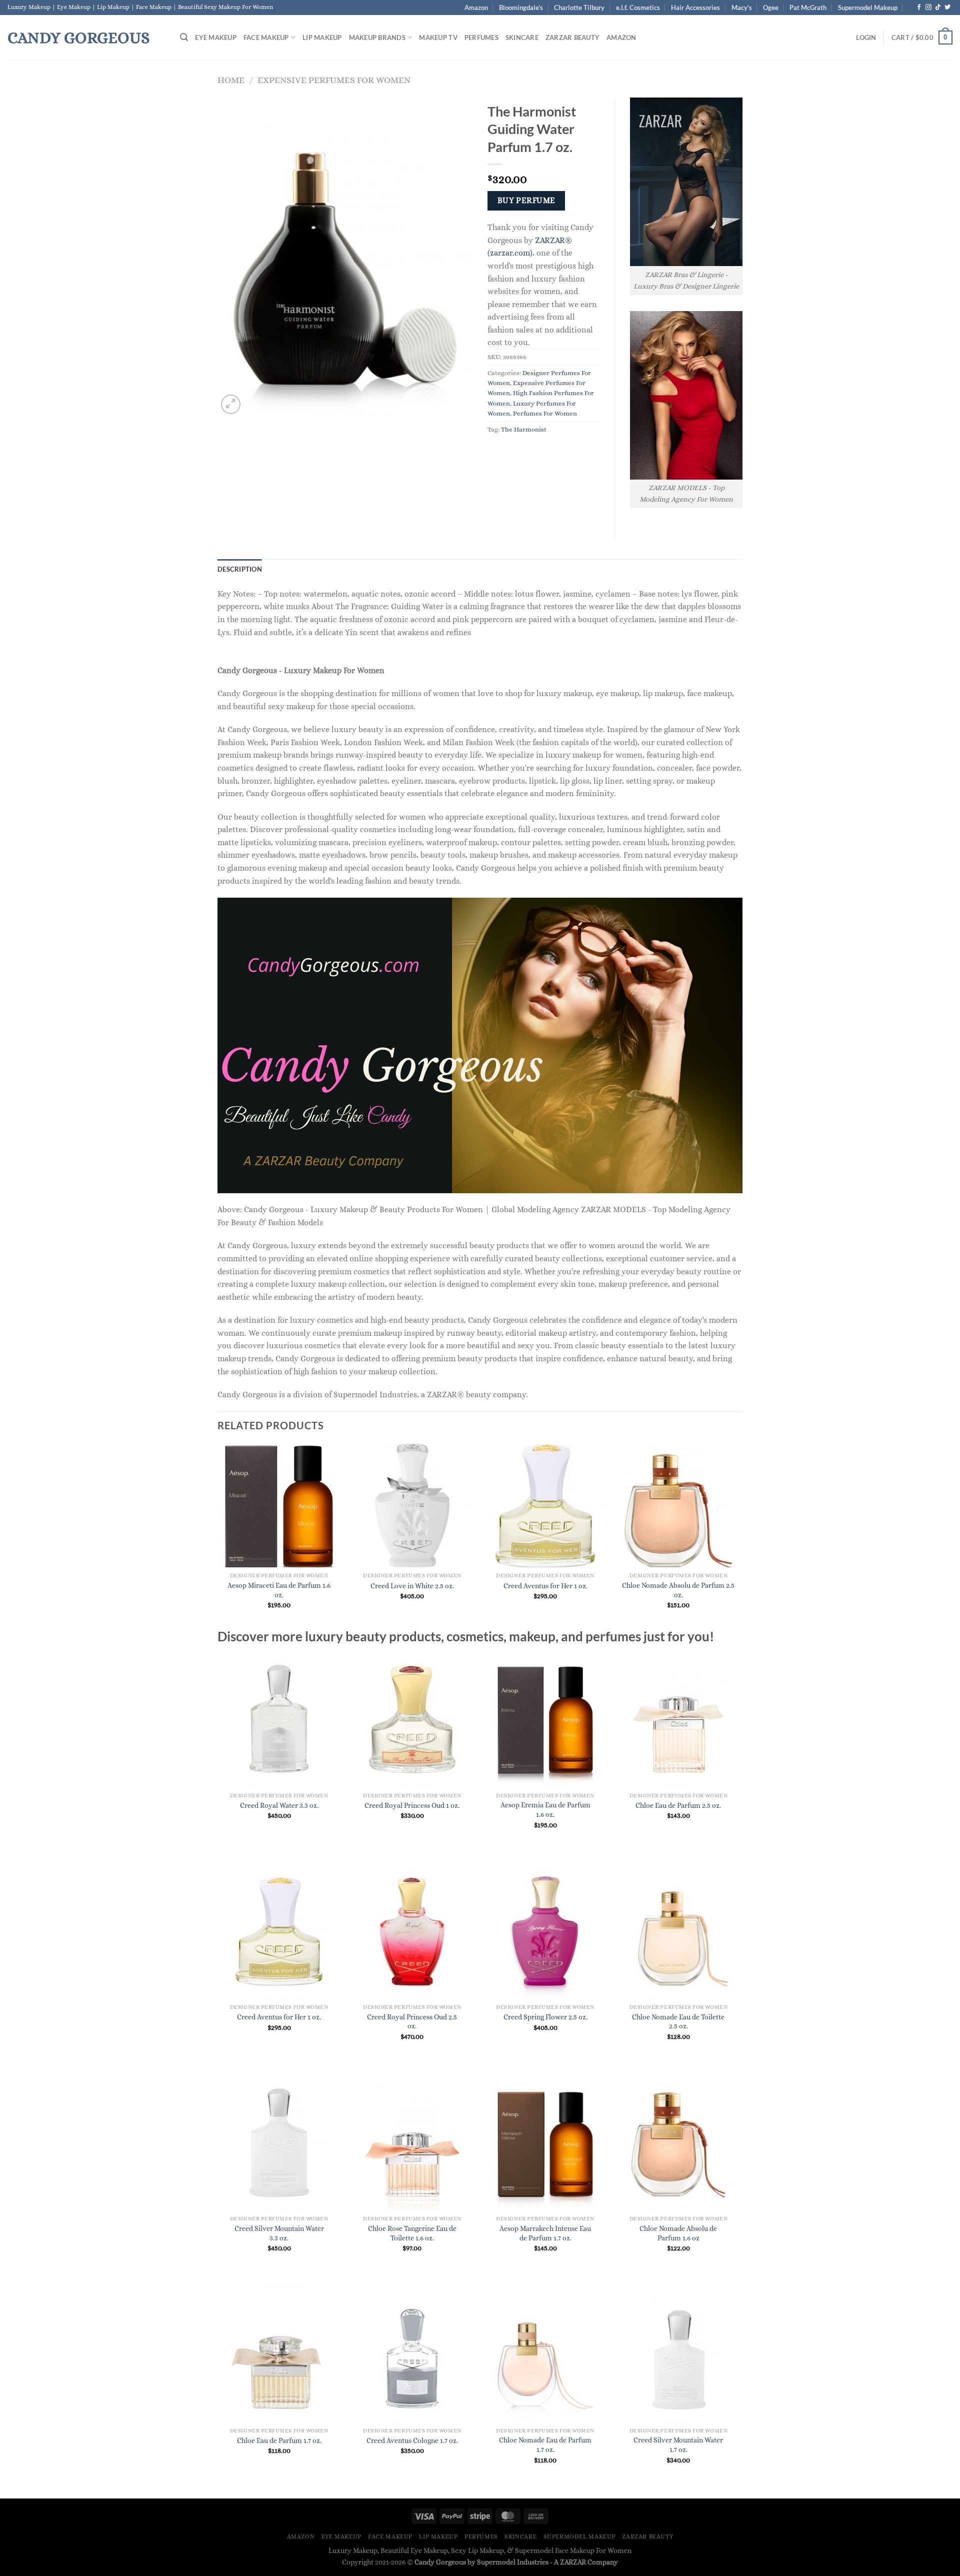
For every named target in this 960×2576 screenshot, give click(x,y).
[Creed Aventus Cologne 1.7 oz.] (412, 2354)
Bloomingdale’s (521, 8)
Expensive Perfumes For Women (334, 80)
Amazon (476, 8)
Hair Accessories (695, 8)
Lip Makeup (322, 38)
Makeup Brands (377, 38)
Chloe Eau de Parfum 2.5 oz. (678, 1805)
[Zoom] (231, 404)
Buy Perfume (526, 201)
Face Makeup (266, 38)
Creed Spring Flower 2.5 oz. (545, 2017)
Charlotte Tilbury (579, 8)
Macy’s (742, 8)
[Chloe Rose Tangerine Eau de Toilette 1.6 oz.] (412, 2143)
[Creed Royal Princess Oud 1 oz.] (412, 1719)
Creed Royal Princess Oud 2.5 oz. (412, 2022)
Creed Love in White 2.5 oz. (412, 1586)
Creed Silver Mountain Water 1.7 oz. (678, 2445)
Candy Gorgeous (78, 38)
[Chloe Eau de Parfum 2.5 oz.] (679, 1719)
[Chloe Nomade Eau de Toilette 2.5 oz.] (679, 1931)
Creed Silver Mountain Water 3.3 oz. (279, 2233)
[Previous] (218, 1535)
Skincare (522, 38)
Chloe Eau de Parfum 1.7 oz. (279, 2440)
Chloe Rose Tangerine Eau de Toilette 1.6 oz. (412, 2233)
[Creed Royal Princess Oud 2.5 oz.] (412, 1931)
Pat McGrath (808, 8)
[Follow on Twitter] (947, 8)
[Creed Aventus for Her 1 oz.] (279, 1931)
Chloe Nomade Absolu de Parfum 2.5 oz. (678, 1590)
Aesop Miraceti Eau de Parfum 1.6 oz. (279, 1590)
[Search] (184, 37)
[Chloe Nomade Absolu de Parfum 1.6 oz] (679, 2143)
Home (231, 80)
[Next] (739, 1535)
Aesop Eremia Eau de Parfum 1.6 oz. (545, 1810)
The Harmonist (524, 429)
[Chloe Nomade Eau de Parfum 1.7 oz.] (545, 2354)
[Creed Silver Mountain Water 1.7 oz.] (679, 2354)
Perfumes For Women (545, 413)
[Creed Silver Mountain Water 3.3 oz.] (279, 2143)
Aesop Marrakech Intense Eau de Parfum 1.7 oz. (545, 2233)
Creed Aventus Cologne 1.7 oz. (412, 2440)
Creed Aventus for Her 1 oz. (545, 1586)
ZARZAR (573, 2562)
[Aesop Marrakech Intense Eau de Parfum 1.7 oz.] (545, 2143)
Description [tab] (240, 569)
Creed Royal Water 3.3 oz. (279, 1805)
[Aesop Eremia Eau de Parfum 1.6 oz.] (545, 1719)
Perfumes (481, 38)
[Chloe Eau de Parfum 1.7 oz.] (279, 2354)
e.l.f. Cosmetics (638, 8)
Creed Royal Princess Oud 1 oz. (412, 1805)
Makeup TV (438, 38)
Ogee (771, 8)
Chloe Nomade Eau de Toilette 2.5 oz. (678, 2022)
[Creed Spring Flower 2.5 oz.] (545, 1931)
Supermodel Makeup (868, 8)
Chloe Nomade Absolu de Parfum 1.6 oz (678, 2233)
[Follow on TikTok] (938, 8)
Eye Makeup (216, 38)
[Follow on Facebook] (919, 8)
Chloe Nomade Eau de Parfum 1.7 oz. (545, 2445)
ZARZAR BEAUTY (572, 38)
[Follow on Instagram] (928, 8)
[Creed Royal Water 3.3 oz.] (279, 1719)
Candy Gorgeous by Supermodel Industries (481, 2562)
